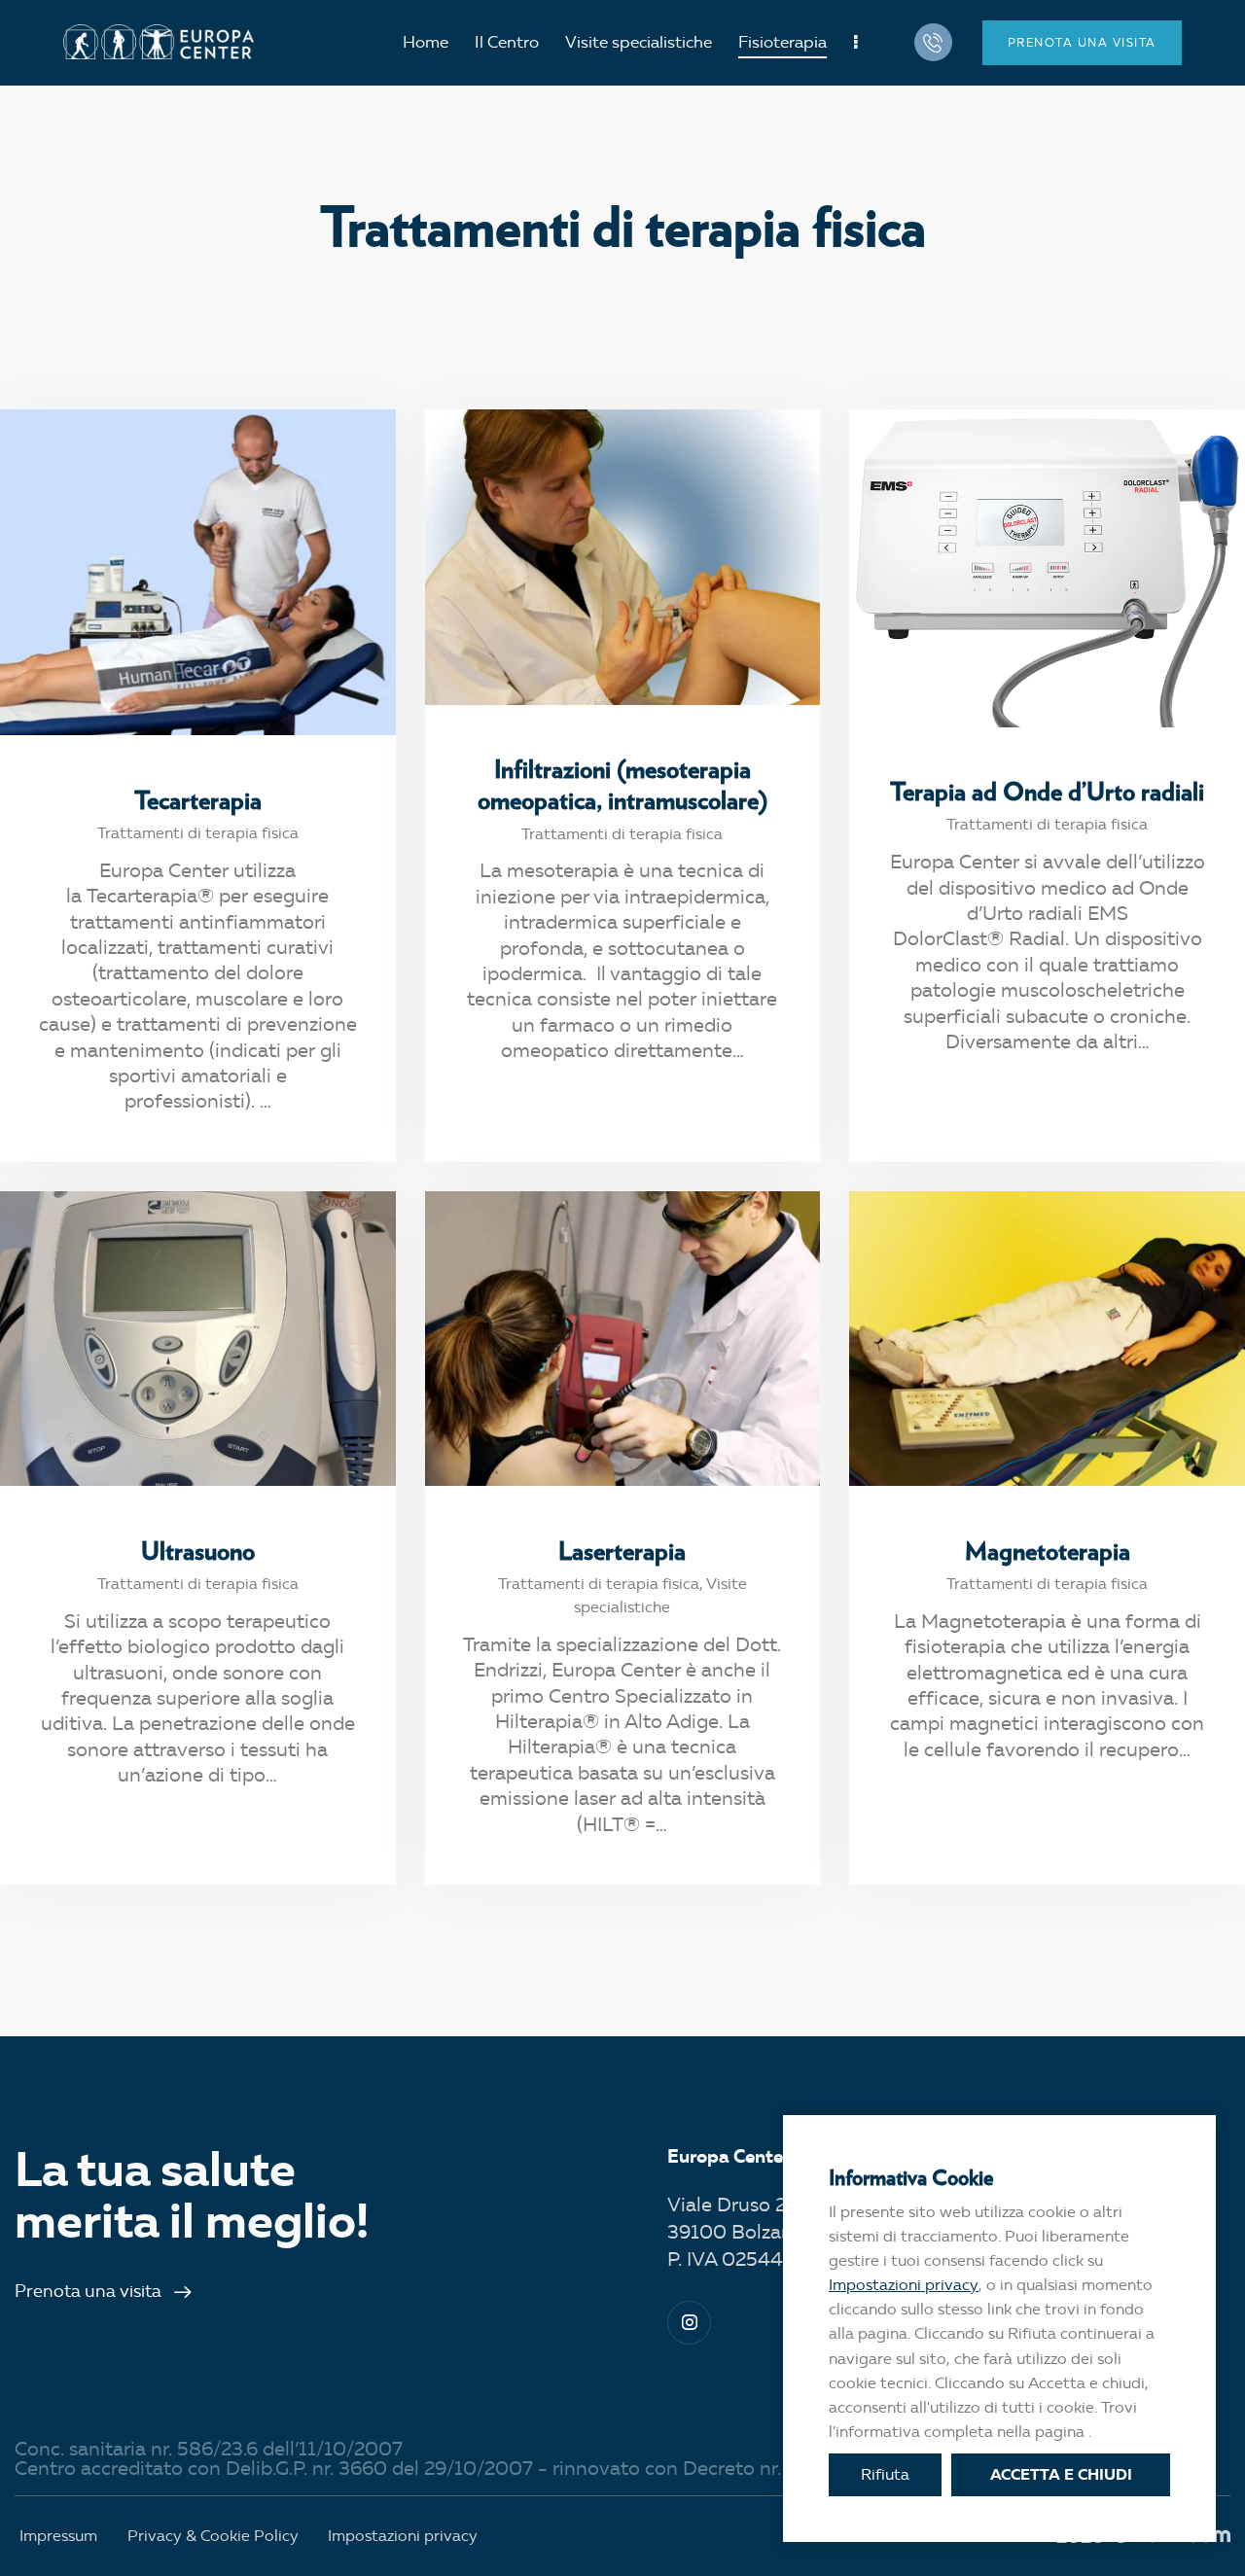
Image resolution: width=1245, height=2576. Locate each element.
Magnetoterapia (1048, 1550)
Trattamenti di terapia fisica (198, 833)
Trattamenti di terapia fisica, (602, 1584)
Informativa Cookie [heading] (911, 2177)
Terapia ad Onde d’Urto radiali (1047, 791)
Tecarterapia (198, 799)
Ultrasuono (198, 1550)
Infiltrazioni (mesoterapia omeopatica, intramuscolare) (622, 784)
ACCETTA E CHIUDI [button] (1061, 2474)
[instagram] (689, 2323)
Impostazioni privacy (904, 2285)
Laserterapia (622, 1550)
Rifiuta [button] (885, 2474)
